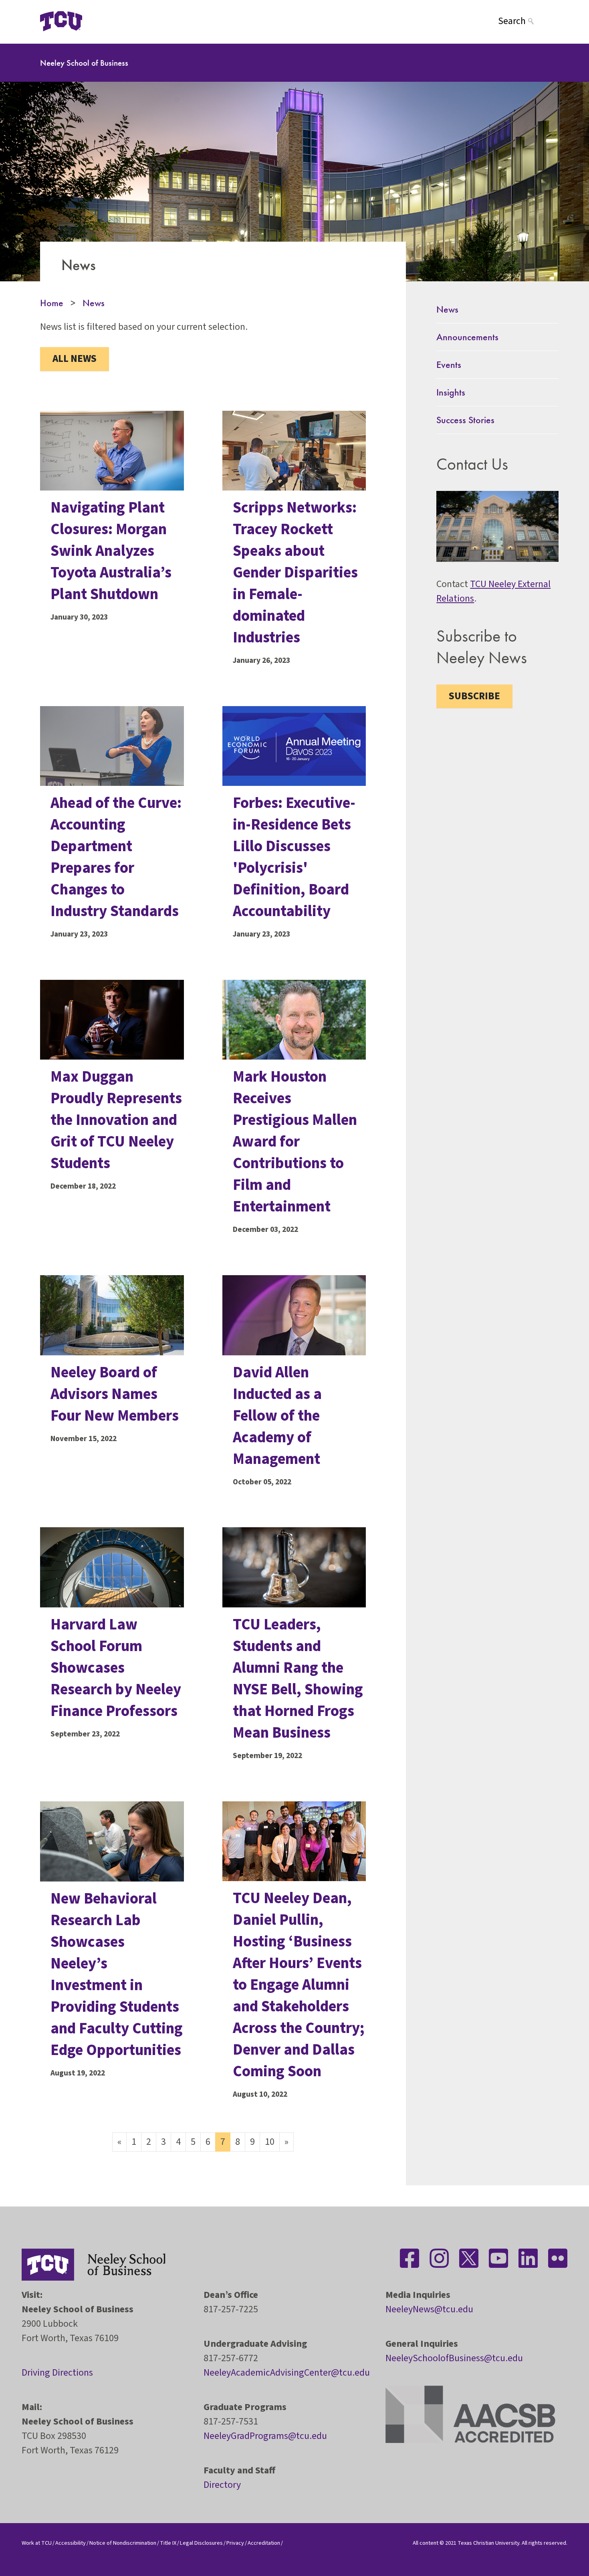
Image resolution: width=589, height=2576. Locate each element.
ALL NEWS (75, 359)
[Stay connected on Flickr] (558, 2258)
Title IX (168, 2543)
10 (270, 2142)
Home (52, 303)
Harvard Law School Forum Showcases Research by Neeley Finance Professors (116, 1668)
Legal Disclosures (201, 2543)
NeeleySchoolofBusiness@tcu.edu (454, 2358)
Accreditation (264, 2543)
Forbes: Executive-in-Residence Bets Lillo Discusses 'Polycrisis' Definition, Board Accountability (294, 857)
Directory (222, 2485)
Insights (451, 392)
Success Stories (465, 420)
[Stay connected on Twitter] (469, 2258)
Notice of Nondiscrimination (123, 2543)
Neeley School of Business (84, 63)
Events (449, 364)
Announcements (467, 337)
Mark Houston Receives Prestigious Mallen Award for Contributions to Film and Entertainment (295, 1142)
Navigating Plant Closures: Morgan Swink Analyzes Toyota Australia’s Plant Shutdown (111, 551)
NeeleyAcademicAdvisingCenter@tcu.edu (287, 2373)
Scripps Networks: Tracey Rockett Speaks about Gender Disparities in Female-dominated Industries (295, 573)
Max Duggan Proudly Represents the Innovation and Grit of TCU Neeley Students (116, 1120)
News (94, 303)
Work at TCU (37, 2543)
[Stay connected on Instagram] (439, 2258)
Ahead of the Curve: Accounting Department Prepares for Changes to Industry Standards (116, 857)
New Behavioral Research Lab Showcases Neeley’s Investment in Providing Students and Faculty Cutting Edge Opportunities (117, 1974)
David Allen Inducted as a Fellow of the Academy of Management (277, 1416)
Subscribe (474, 696)
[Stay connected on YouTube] (498, 2258)
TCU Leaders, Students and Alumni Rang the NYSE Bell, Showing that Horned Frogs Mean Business (298, 1679)
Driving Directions (57, 2373)
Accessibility (71, 2543)
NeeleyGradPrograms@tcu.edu (265, 2436)
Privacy (235, 2543)
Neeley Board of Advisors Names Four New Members (115, 1394)
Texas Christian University (488, 2543)
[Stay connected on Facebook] (409, 2258)
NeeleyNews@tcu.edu (429, 2309)
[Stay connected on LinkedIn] (528, 2258)
